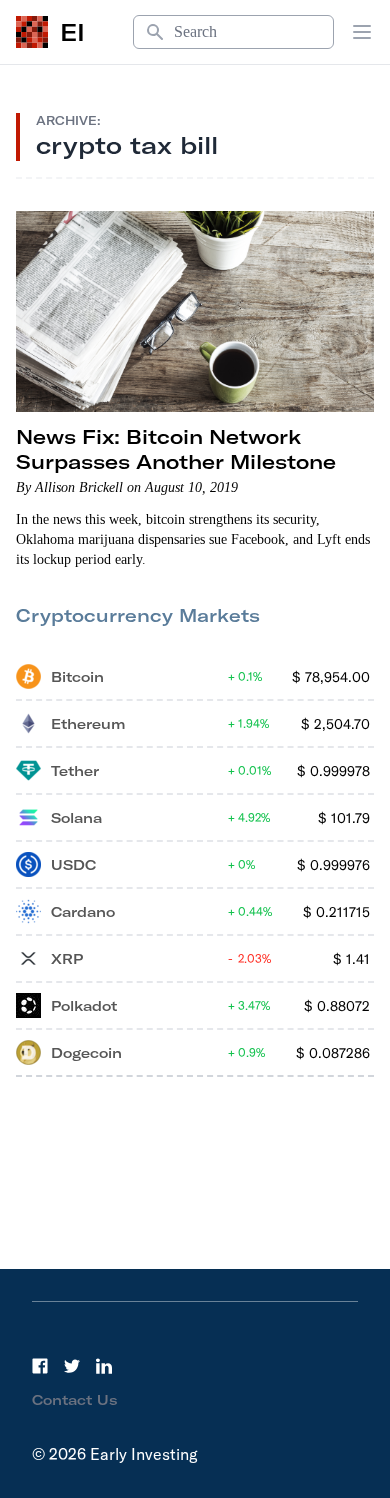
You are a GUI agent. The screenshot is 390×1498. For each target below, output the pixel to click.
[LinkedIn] (104, 1366)
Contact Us (75, 1400)
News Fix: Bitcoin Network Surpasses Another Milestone (176, 449)
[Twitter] (72, 1366)
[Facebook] (40, 1366)
